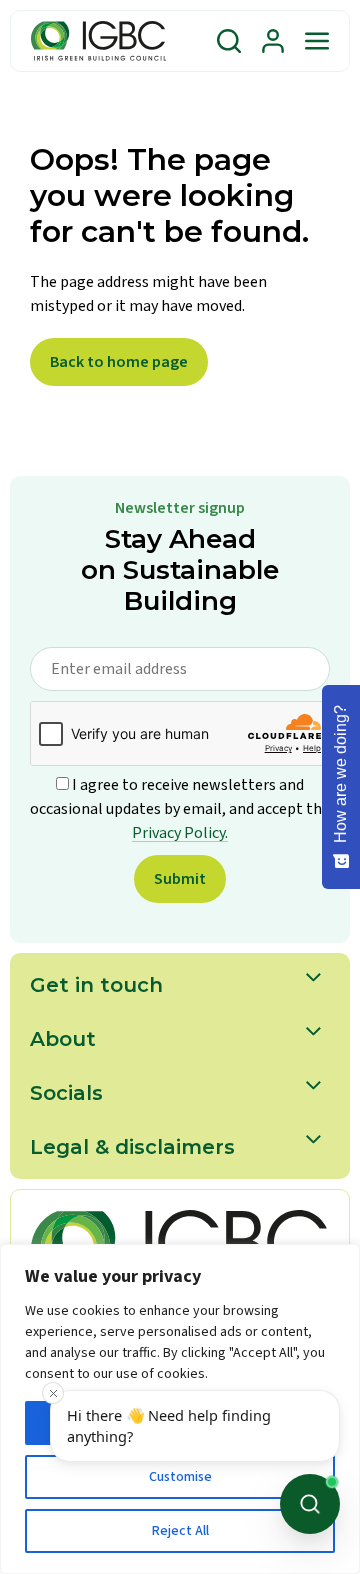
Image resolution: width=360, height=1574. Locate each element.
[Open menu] (317, 41)
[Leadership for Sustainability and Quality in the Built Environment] (98, 41)
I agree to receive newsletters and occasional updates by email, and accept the (180, 809)
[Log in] (273, 41)
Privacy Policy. (180, 833)
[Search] (229, 41)
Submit (180, 879)
